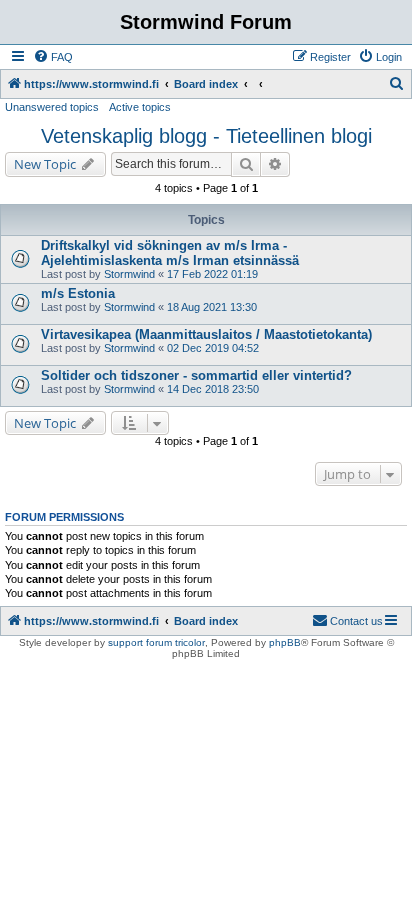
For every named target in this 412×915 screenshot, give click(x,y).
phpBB (285, 642)
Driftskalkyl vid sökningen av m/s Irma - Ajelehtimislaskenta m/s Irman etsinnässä (170, 253)
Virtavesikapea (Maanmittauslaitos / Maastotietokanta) (206, 334)
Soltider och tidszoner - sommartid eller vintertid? (196, 375)
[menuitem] (53, 57)
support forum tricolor (156, 642)
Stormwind (129, 274)
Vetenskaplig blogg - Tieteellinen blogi (206, 136)
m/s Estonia (78, 293)
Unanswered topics (52, 107)
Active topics (140, 107)
